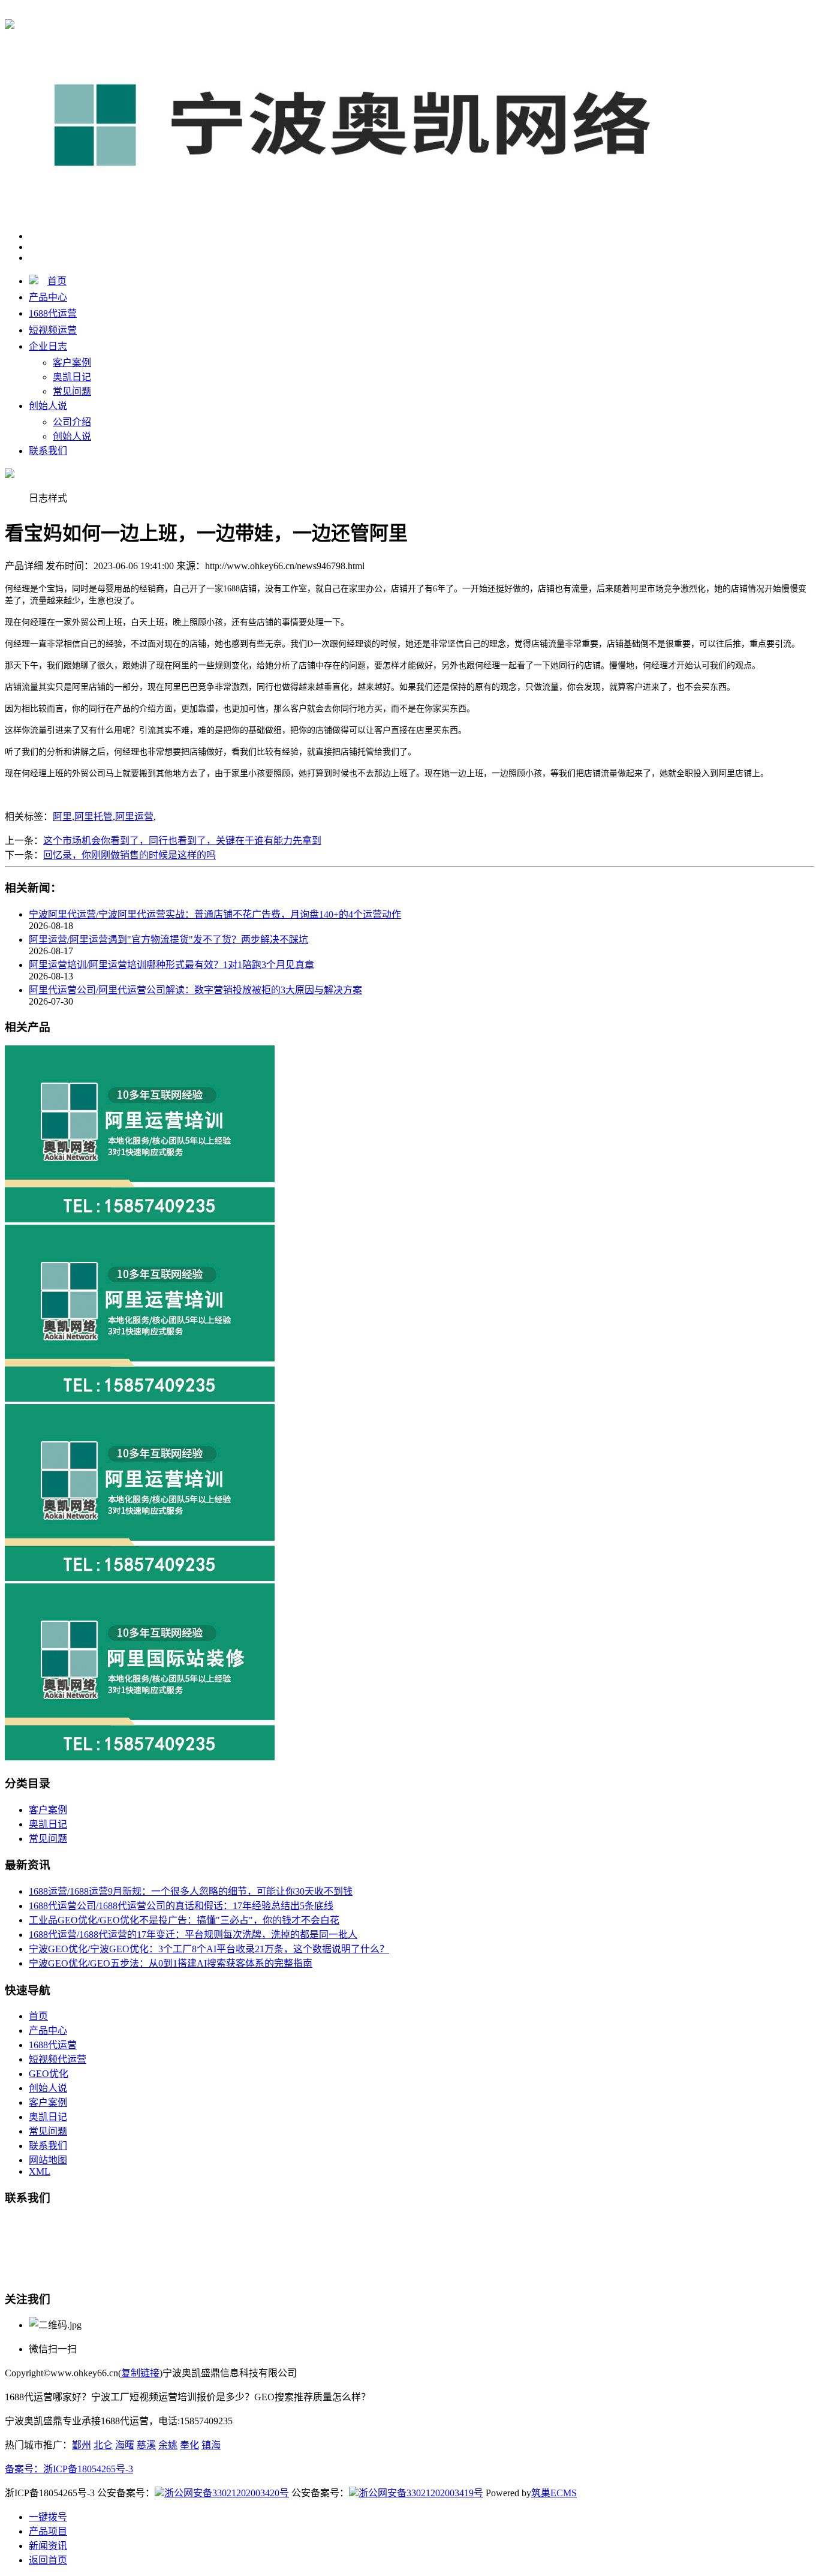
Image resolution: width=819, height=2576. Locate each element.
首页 (57, 281)
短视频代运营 (58, 2059)
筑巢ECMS (554, 2493)
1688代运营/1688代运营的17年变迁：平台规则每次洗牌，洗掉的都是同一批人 (193, 1935)
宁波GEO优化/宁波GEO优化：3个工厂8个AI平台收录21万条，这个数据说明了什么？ (209, 1949)
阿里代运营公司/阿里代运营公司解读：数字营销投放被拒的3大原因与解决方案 (195, 990)
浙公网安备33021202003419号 (421, 2493)
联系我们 (48, 451)
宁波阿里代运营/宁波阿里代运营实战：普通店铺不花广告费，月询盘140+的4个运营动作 (215, 914)
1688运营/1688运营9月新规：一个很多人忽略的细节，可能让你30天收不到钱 (191, 1891)
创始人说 (48, 406)
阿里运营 (134, 817)
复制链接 (140, 2373)
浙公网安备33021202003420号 (227, 2493)
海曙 (125, 2445)
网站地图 (48, 2160)
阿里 (62, 817)
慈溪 (146, 2445)
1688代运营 (221, 13)
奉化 (189, 2445)
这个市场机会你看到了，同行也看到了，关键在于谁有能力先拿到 (182, 841)
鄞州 (82, 2445)
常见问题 (72, 391)
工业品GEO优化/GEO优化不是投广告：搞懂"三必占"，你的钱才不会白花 (184, 1920)
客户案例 (72, 363)
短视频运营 (53, 330)
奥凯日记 (72, 377)
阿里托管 (94, 817)
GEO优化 (49, 2074)
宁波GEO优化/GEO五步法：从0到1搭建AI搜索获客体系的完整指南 (171, 1963)
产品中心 (48, 297)
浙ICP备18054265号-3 (88, 2469)
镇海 (211, 2445)
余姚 (168, 2445)
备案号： (24, 2469)
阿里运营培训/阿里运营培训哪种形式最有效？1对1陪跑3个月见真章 (171, 965)
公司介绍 (72, 422)
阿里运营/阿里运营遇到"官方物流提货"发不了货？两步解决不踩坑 (168, 940)
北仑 (103, 2445)
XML (40, 2171)
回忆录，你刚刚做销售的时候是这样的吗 (130, 855)
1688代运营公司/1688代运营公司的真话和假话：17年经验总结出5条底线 (181, 1906)
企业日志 (48, 346)
